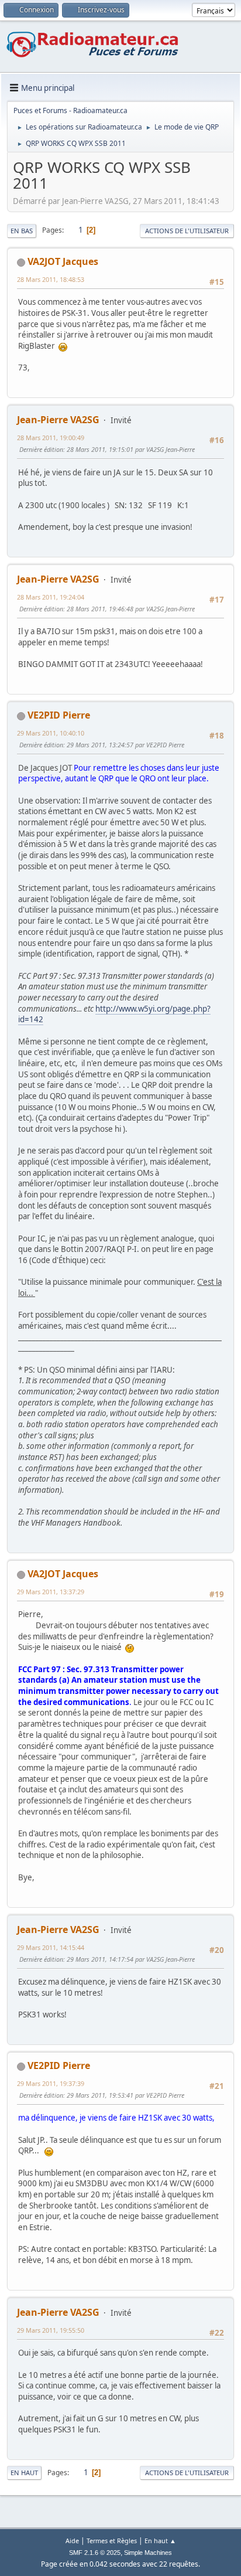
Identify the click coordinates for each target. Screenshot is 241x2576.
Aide (72, 2541)
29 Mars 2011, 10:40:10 (51, 733)
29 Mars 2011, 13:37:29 (51, 1592)
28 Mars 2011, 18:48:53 (51, 279)
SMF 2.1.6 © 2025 (95, 2553)
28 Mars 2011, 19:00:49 (51, 438)
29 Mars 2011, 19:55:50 (51, 2330)
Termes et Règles (112, 2541)
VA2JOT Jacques (63, 261)
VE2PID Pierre (59, 715)
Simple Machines (148, 2553)
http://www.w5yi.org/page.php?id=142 (114, 1014)
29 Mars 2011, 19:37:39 (51, 2083)
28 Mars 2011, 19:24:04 (51, 597)
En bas (22, 231)
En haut (24, 2473)
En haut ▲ (160, 2541)
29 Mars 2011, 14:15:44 (51, 1947)
